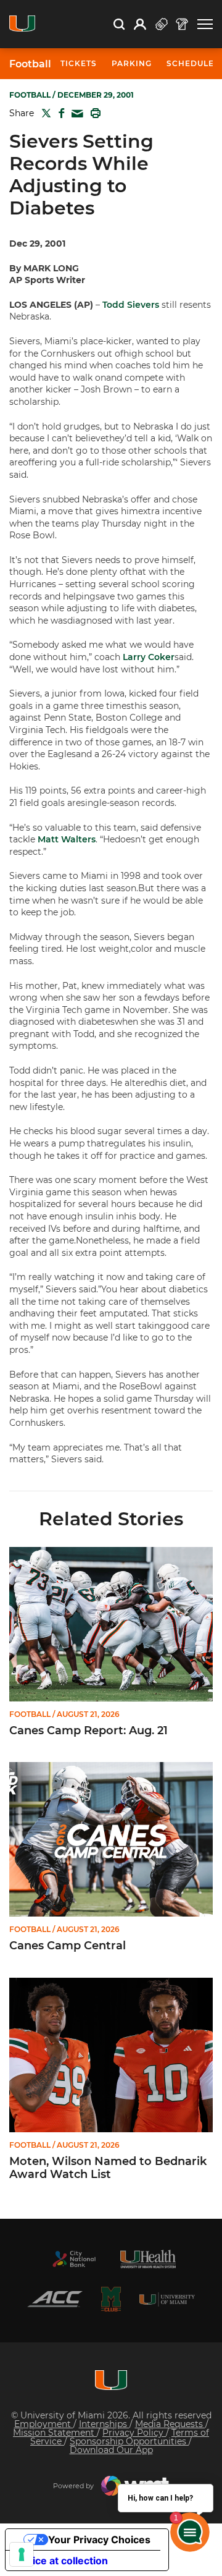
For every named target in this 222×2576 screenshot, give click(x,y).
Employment (44, 2424)
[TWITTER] (44, 113)
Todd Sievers (131, 305)
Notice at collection (62, 2561)
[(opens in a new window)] (74, 2259)
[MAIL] (75, 114)
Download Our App (111, 2450)
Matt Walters (67, 839)
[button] (205, 24)
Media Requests (170, 2424)
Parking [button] (132, 63)
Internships (104, 2424)
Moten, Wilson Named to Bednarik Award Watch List (108, 2168)
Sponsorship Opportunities (129, 2441)
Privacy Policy (134, 2433)
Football (30, 64)
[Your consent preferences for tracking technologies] (22, 2554)
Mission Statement (55, 2433)
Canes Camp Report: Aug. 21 (88, 1731)
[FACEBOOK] (59, 113)
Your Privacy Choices (99, 2540)
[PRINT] (93, 113)
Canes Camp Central (68, 1946)
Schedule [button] (190, 63)
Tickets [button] (79, 63)
